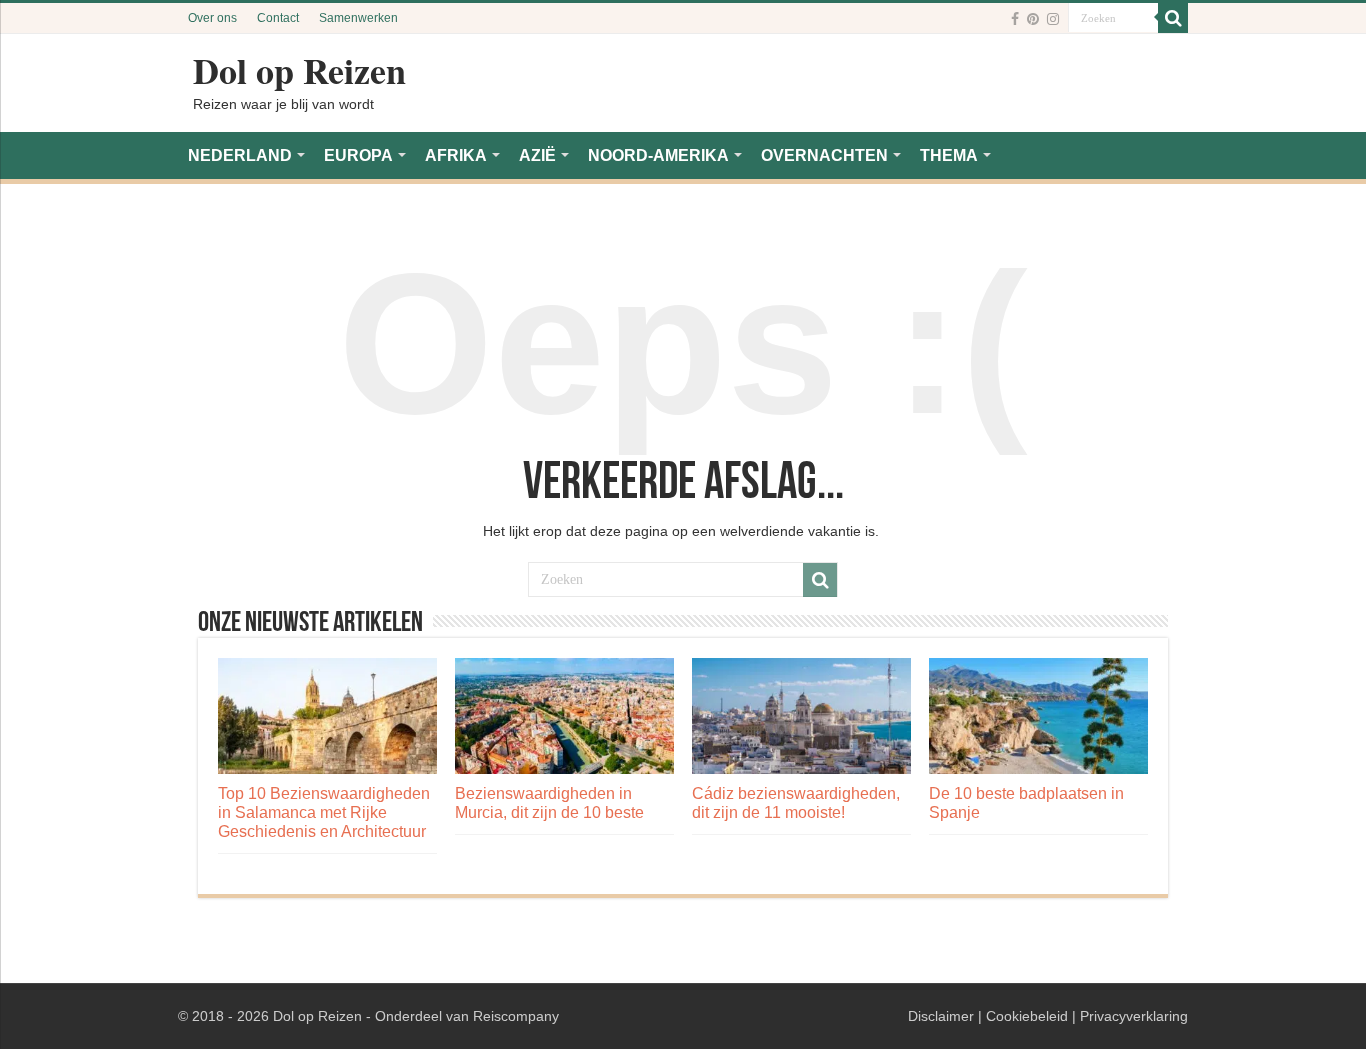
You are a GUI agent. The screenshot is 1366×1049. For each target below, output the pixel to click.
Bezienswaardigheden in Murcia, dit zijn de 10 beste (549, 802)
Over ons (212, 18)
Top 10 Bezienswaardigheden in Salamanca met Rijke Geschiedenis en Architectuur (324, 812)
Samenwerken (358, 18)
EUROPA (358, 155)
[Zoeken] (1173, 18)
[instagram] (1053, 19)
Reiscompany (516, 1016)
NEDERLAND (240, 155)
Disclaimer (941, 1016)
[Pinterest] (1033, 19)
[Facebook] (1015, 19)
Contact (278, 18)
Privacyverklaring (1134, 1016)
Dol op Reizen (299, 70)
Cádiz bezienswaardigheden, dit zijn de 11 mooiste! (796, 802)
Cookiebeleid (1027, 1016)
